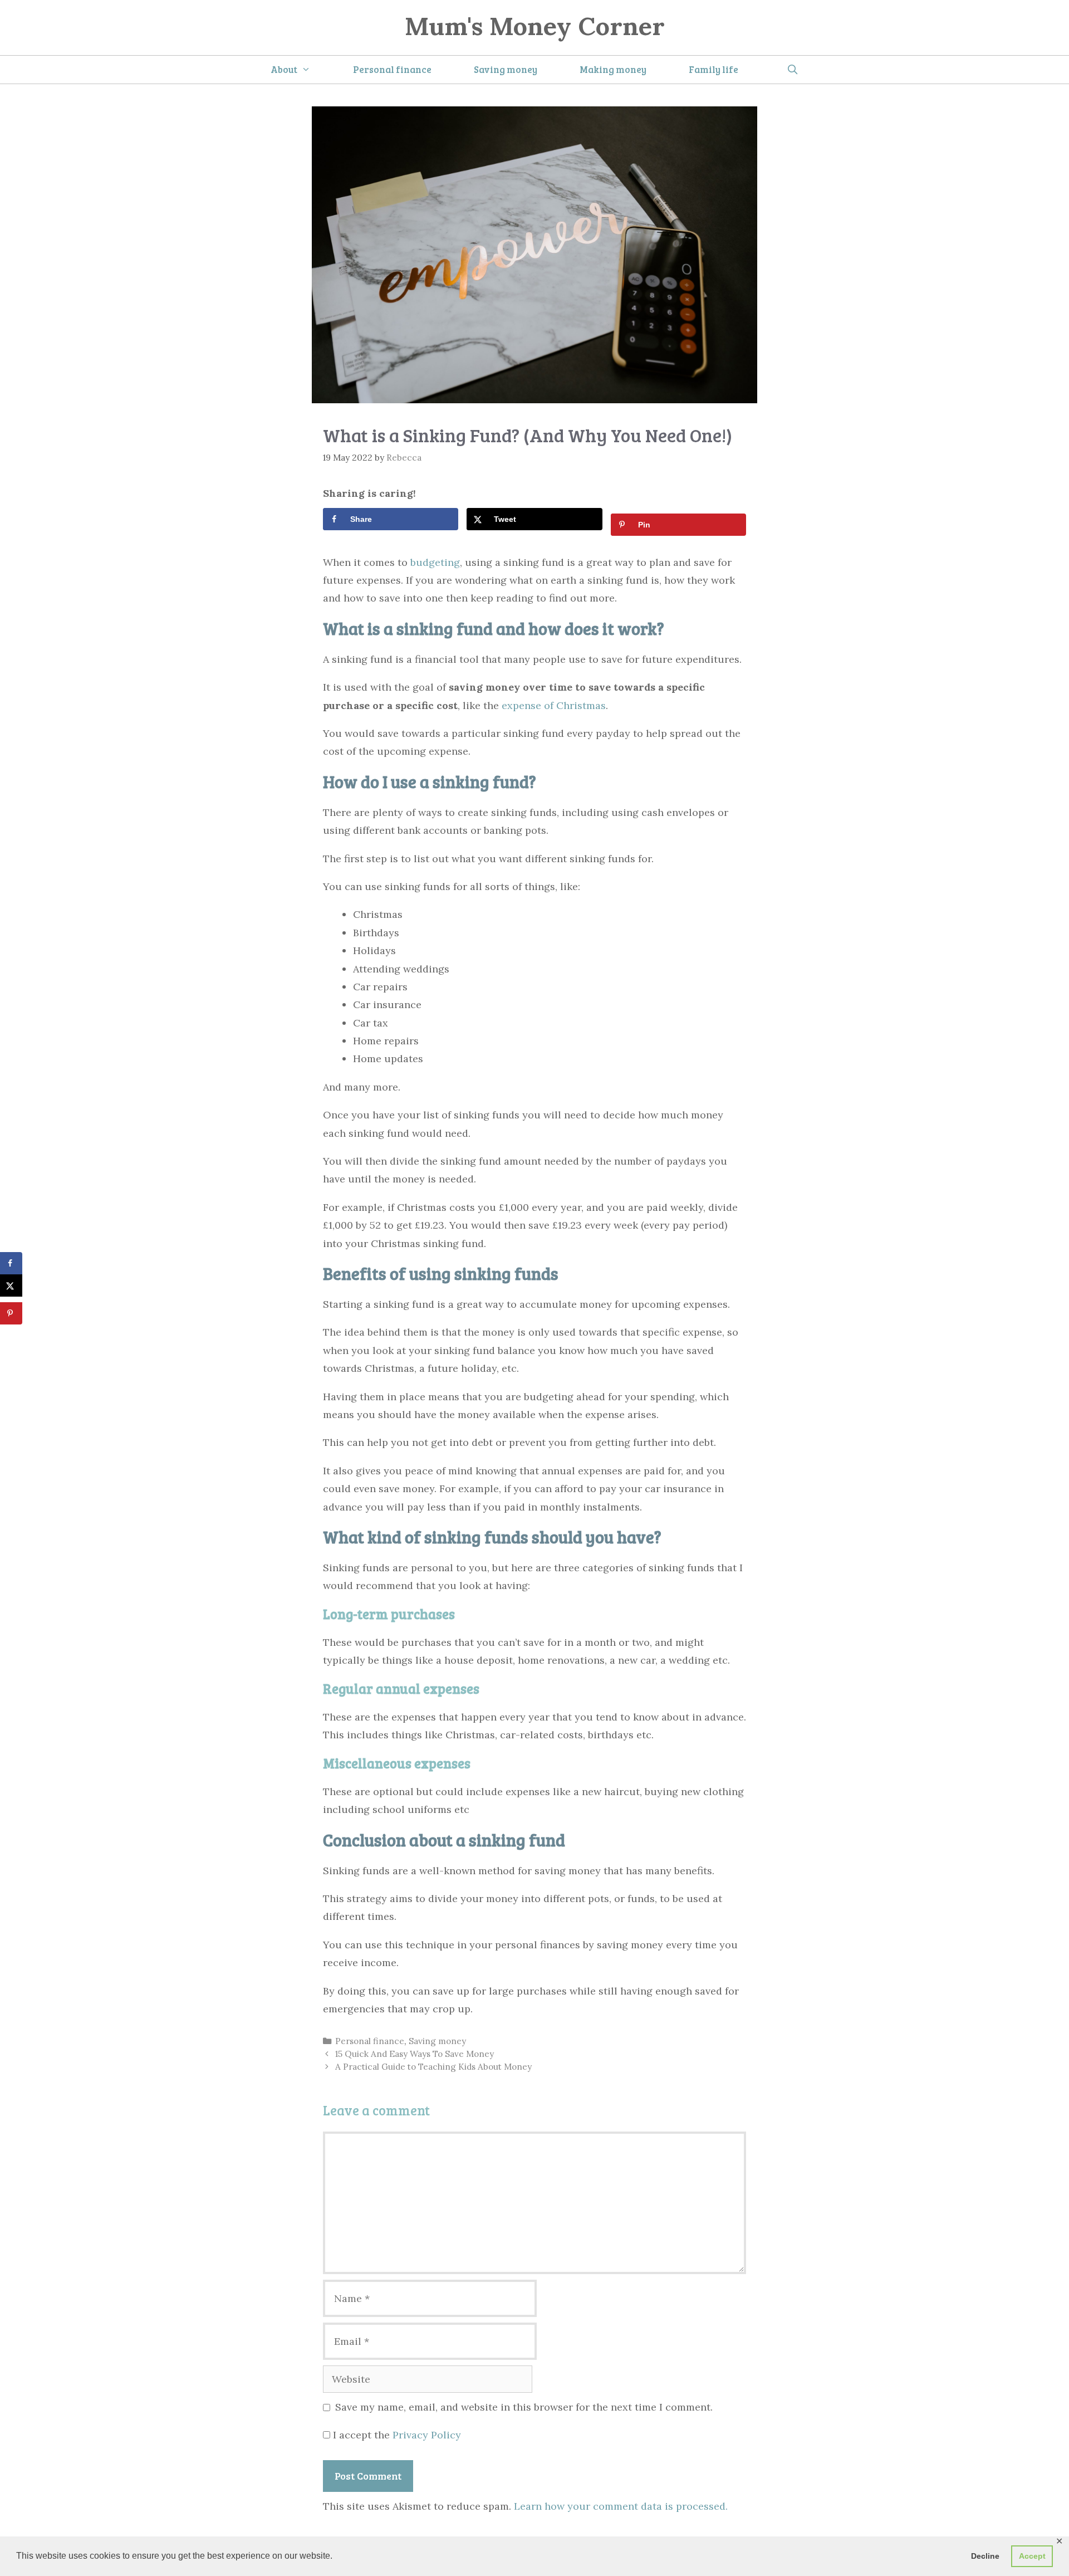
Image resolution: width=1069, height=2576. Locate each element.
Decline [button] (985, 2556)
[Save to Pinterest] (11, 1313)
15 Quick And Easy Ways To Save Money (415, 2054)
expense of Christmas (554, 705)
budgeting (435, 562)
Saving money (506, 69)
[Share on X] (11, 1285)
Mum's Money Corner (535, 26)
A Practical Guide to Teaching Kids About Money (433, 2067)
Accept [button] (1032, 2556)
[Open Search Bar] (792, 70)
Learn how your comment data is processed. (621, 2506)
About (284, 69)
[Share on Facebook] (11, 1263)
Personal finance (392, 69)
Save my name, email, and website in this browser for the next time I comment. (524, 2407)
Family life (714, 69)
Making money (613, 69)
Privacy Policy (427, 2435)
